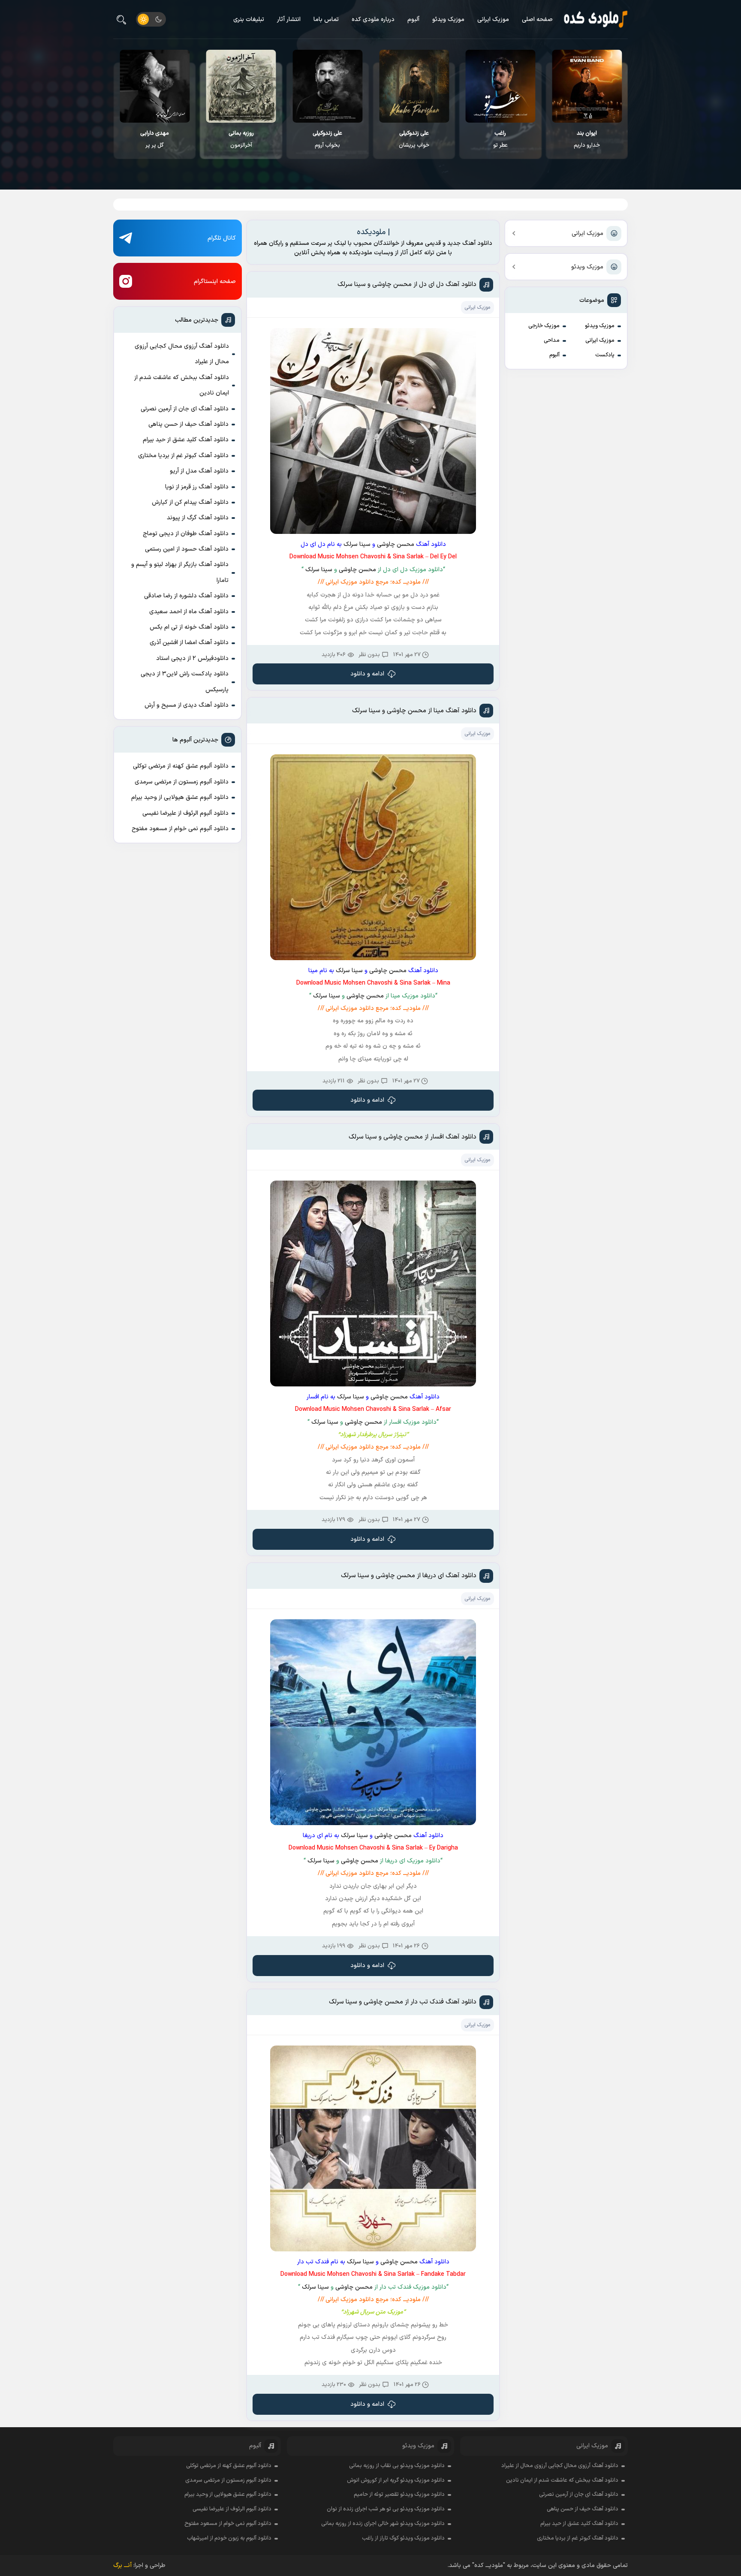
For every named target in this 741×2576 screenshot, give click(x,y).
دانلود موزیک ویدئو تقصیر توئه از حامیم (399, 2495)
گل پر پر (241, 139)
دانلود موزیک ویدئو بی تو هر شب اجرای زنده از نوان (386, 2509)
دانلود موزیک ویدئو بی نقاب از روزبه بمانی (397, 2466)
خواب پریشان (501, 139)
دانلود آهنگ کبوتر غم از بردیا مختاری (183, 456)
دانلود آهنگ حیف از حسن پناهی (188, 424)
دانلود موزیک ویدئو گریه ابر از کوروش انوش (396, 2480)
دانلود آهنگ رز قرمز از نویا (197, 487)
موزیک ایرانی (493, 20)
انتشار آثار (289, 20)
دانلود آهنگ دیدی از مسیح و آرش (187, 705)
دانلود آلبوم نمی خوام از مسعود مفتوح (180, 829)
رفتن (155, 139)
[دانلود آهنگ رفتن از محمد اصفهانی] (155, 86)
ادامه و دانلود (367, 674)
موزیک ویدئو (448, 20)
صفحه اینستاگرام (215, 282)
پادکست (605, 355)
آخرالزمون (328, 139)
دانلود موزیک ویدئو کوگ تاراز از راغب (403, 2538)
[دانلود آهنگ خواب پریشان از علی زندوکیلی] (501, 86)
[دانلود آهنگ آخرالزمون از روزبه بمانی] (328, 86)
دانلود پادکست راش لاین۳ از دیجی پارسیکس (185, 682)
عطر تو (587, 139)
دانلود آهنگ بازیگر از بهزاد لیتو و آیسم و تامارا (180, 572)
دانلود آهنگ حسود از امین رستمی (187, 549)
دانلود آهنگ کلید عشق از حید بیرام (186, 440)
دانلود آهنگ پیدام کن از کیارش (190, 502)
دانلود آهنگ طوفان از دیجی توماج (186, 534)
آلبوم (413, 20)
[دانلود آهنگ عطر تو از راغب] (587, 86)
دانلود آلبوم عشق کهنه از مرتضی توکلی (181, 766)
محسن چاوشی (396, 544)
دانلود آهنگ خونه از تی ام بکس (189, 627)
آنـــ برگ (122, 2565)
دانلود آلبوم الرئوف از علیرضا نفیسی (185, 813)
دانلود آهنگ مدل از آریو (199, 471)
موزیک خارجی (544, 326)
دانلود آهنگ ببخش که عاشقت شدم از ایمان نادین (182, 385)
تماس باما (326, 20)
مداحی (552, 340)
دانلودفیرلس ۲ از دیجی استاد (192, 658)
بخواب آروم (414, 139)
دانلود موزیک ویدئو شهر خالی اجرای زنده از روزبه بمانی (383, 2524)
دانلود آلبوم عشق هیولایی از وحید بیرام (180, 797)
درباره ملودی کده (373, 20)
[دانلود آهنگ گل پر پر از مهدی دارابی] (241, 86)
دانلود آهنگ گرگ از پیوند (198, 518)
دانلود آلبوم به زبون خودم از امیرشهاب (229, 2538)
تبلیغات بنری (249, 20)
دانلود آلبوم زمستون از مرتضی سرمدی (182, 782)
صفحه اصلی (537, 20)
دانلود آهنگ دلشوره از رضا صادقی (186, 596)
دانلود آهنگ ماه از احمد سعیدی (189, 612)
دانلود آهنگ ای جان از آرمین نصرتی (185, 409)
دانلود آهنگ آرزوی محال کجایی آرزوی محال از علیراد (182, 354)
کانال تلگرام (222, 238)
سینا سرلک (357, 544)
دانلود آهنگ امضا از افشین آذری (189, 643)
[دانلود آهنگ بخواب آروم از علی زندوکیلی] (414, 86)
